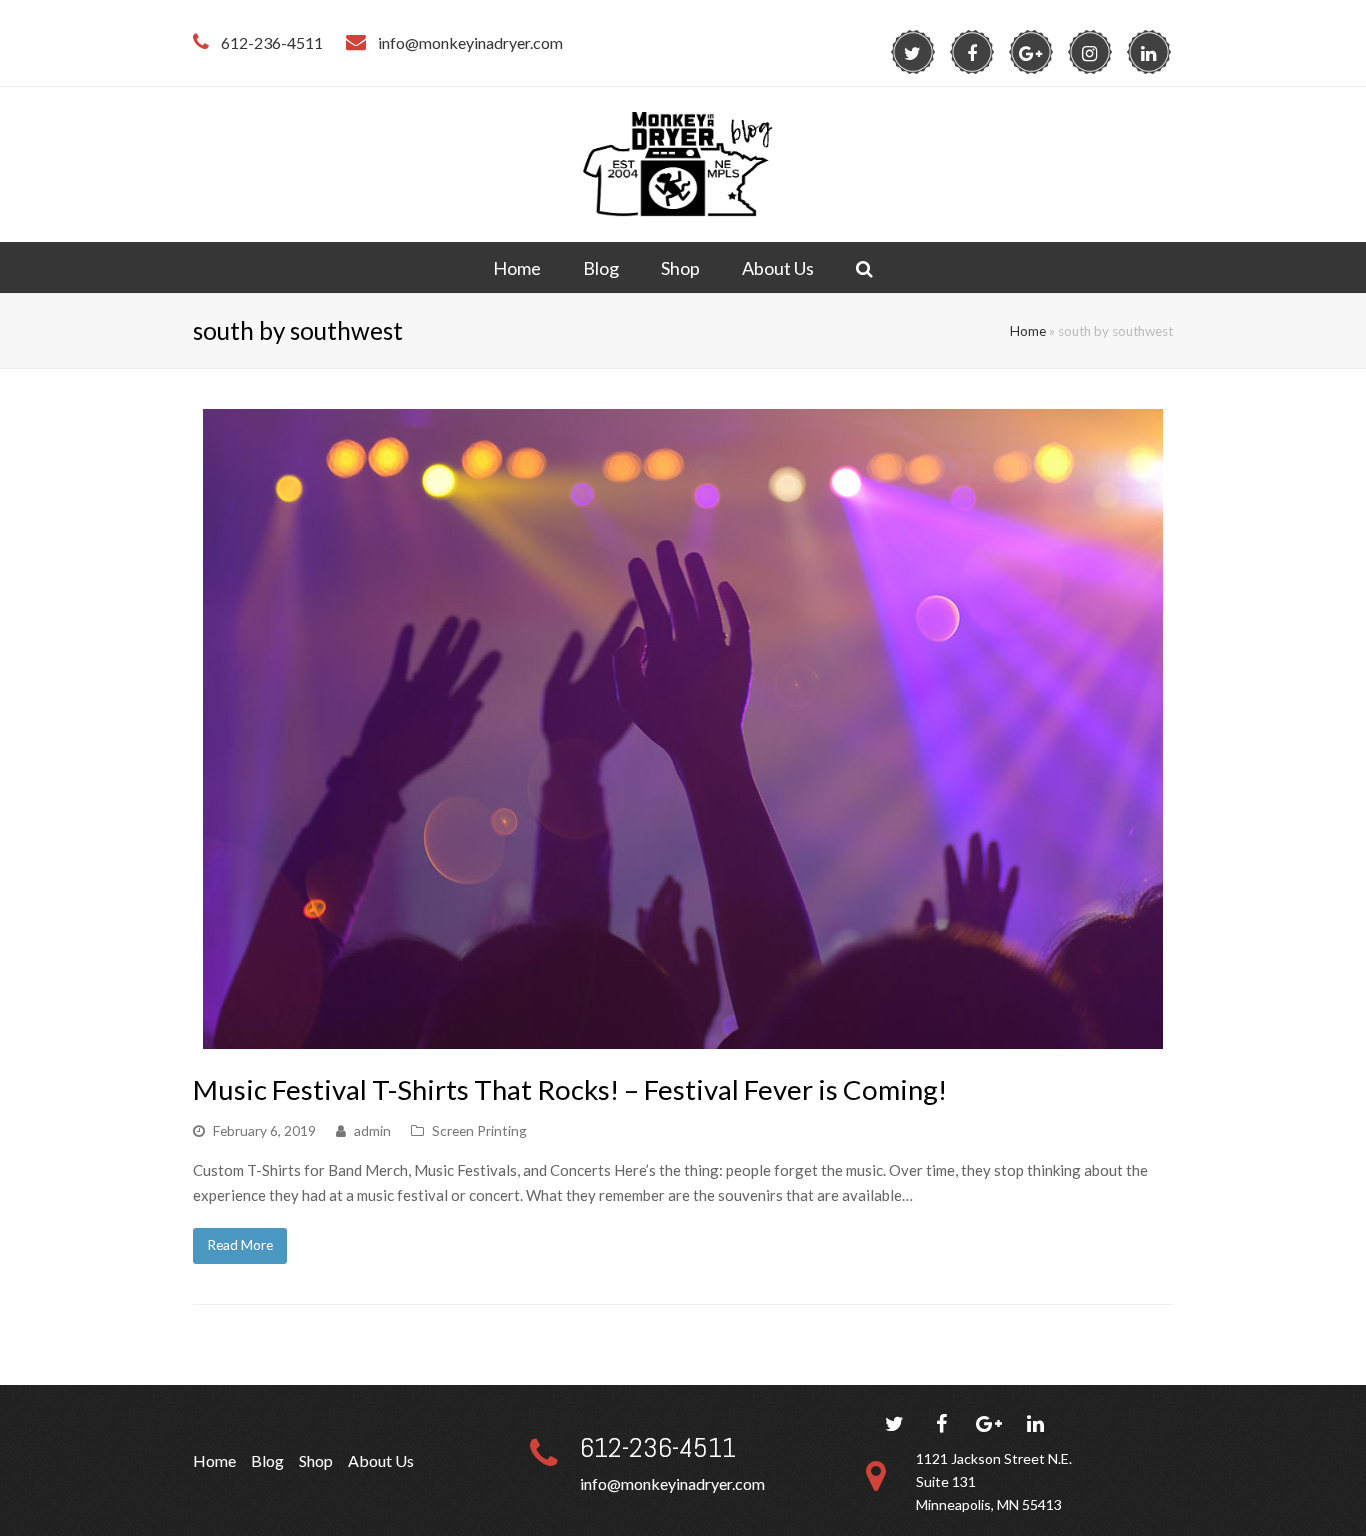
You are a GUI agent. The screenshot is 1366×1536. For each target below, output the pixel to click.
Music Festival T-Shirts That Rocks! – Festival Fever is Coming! (570, 1089)
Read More (240, 1244)
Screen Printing (479, 1130)
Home (1028, 331)
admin (372, 1130)
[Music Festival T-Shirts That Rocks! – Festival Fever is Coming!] (683, 1036)
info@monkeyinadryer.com (672, 1483)
